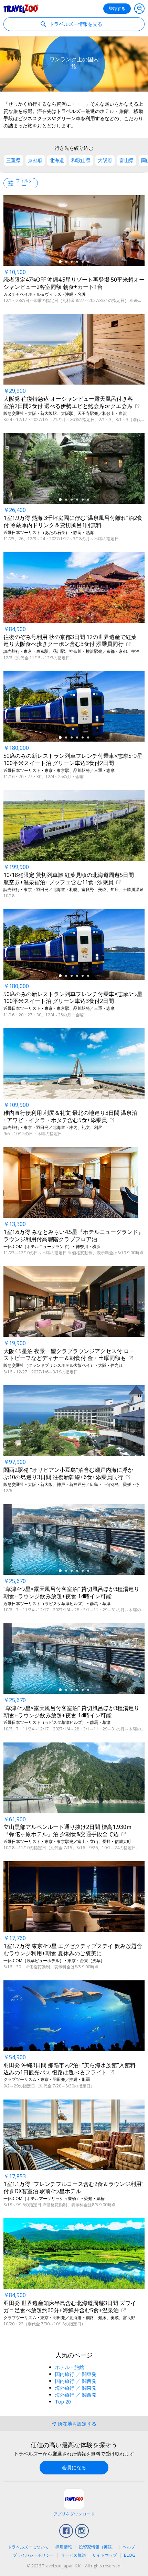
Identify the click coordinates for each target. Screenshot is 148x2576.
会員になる (74, 2467)
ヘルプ (129, 2547)
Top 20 (63, 2402)
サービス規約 (73, 2555)
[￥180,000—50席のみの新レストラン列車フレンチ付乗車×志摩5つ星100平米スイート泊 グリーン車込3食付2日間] (74, 706)
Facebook (66, 2531)
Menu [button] (139, 9)
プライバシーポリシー (33, 2555)
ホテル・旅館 (70, 2367)
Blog (130, 2555)
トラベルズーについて (28, 2547)
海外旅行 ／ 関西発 (76, 2395)
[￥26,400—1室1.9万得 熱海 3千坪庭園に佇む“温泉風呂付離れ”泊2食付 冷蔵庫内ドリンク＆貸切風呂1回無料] (74, 468)
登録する (117, 8)
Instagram (82, 2531)
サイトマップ (105, 2555)
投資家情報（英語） (97, 2547)
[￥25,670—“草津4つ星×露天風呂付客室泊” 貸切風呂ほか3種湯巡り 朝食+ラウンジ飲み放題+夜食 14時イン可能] (74, 1540)
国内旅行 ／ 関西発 (76, 2381)
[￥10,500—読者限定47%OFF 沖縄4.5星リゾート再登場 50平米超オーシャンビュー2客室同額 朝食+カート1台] (74, 231)
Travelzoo (21, 9)
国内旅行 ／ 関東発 (76, 2374)
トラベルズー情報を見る (75, 24)
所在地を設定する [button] (77, 2424)
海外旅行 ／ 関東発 (76, 2388)
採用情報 (64, 2547)
